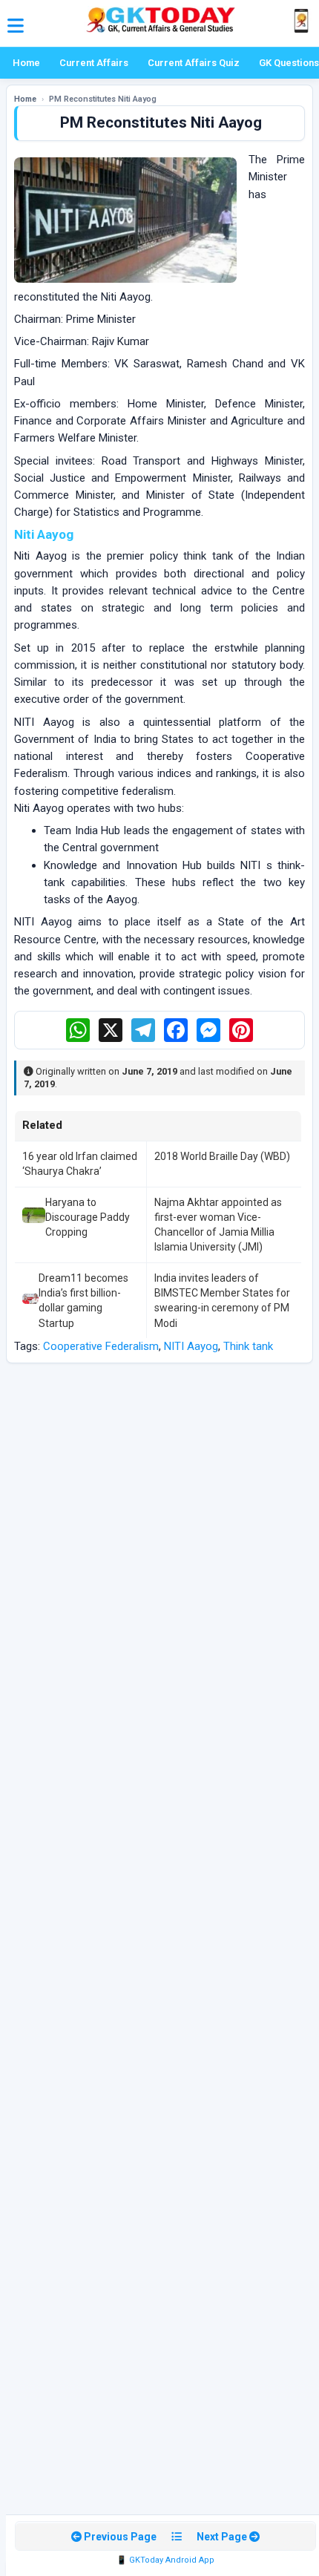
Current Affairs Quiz (194, 63)
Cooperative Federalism (101, 1346)
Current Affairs (94, 63)
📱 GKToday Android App (165, 2560)
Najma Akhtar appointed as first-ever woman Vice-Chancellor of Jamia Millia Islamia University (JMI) (218, 1225)
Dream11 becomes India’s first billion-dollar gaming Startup (83, 1301)
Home (26, 63)
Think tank (248, 1346)
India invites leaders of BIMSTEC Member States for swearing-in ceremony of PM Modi (222, 1301)
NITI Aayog (191, 1346)
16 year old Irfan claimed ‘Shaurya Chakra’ (80, 1164)
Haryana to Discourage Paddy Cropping (88, 1217)
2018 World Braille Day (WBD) (222, 1156)
